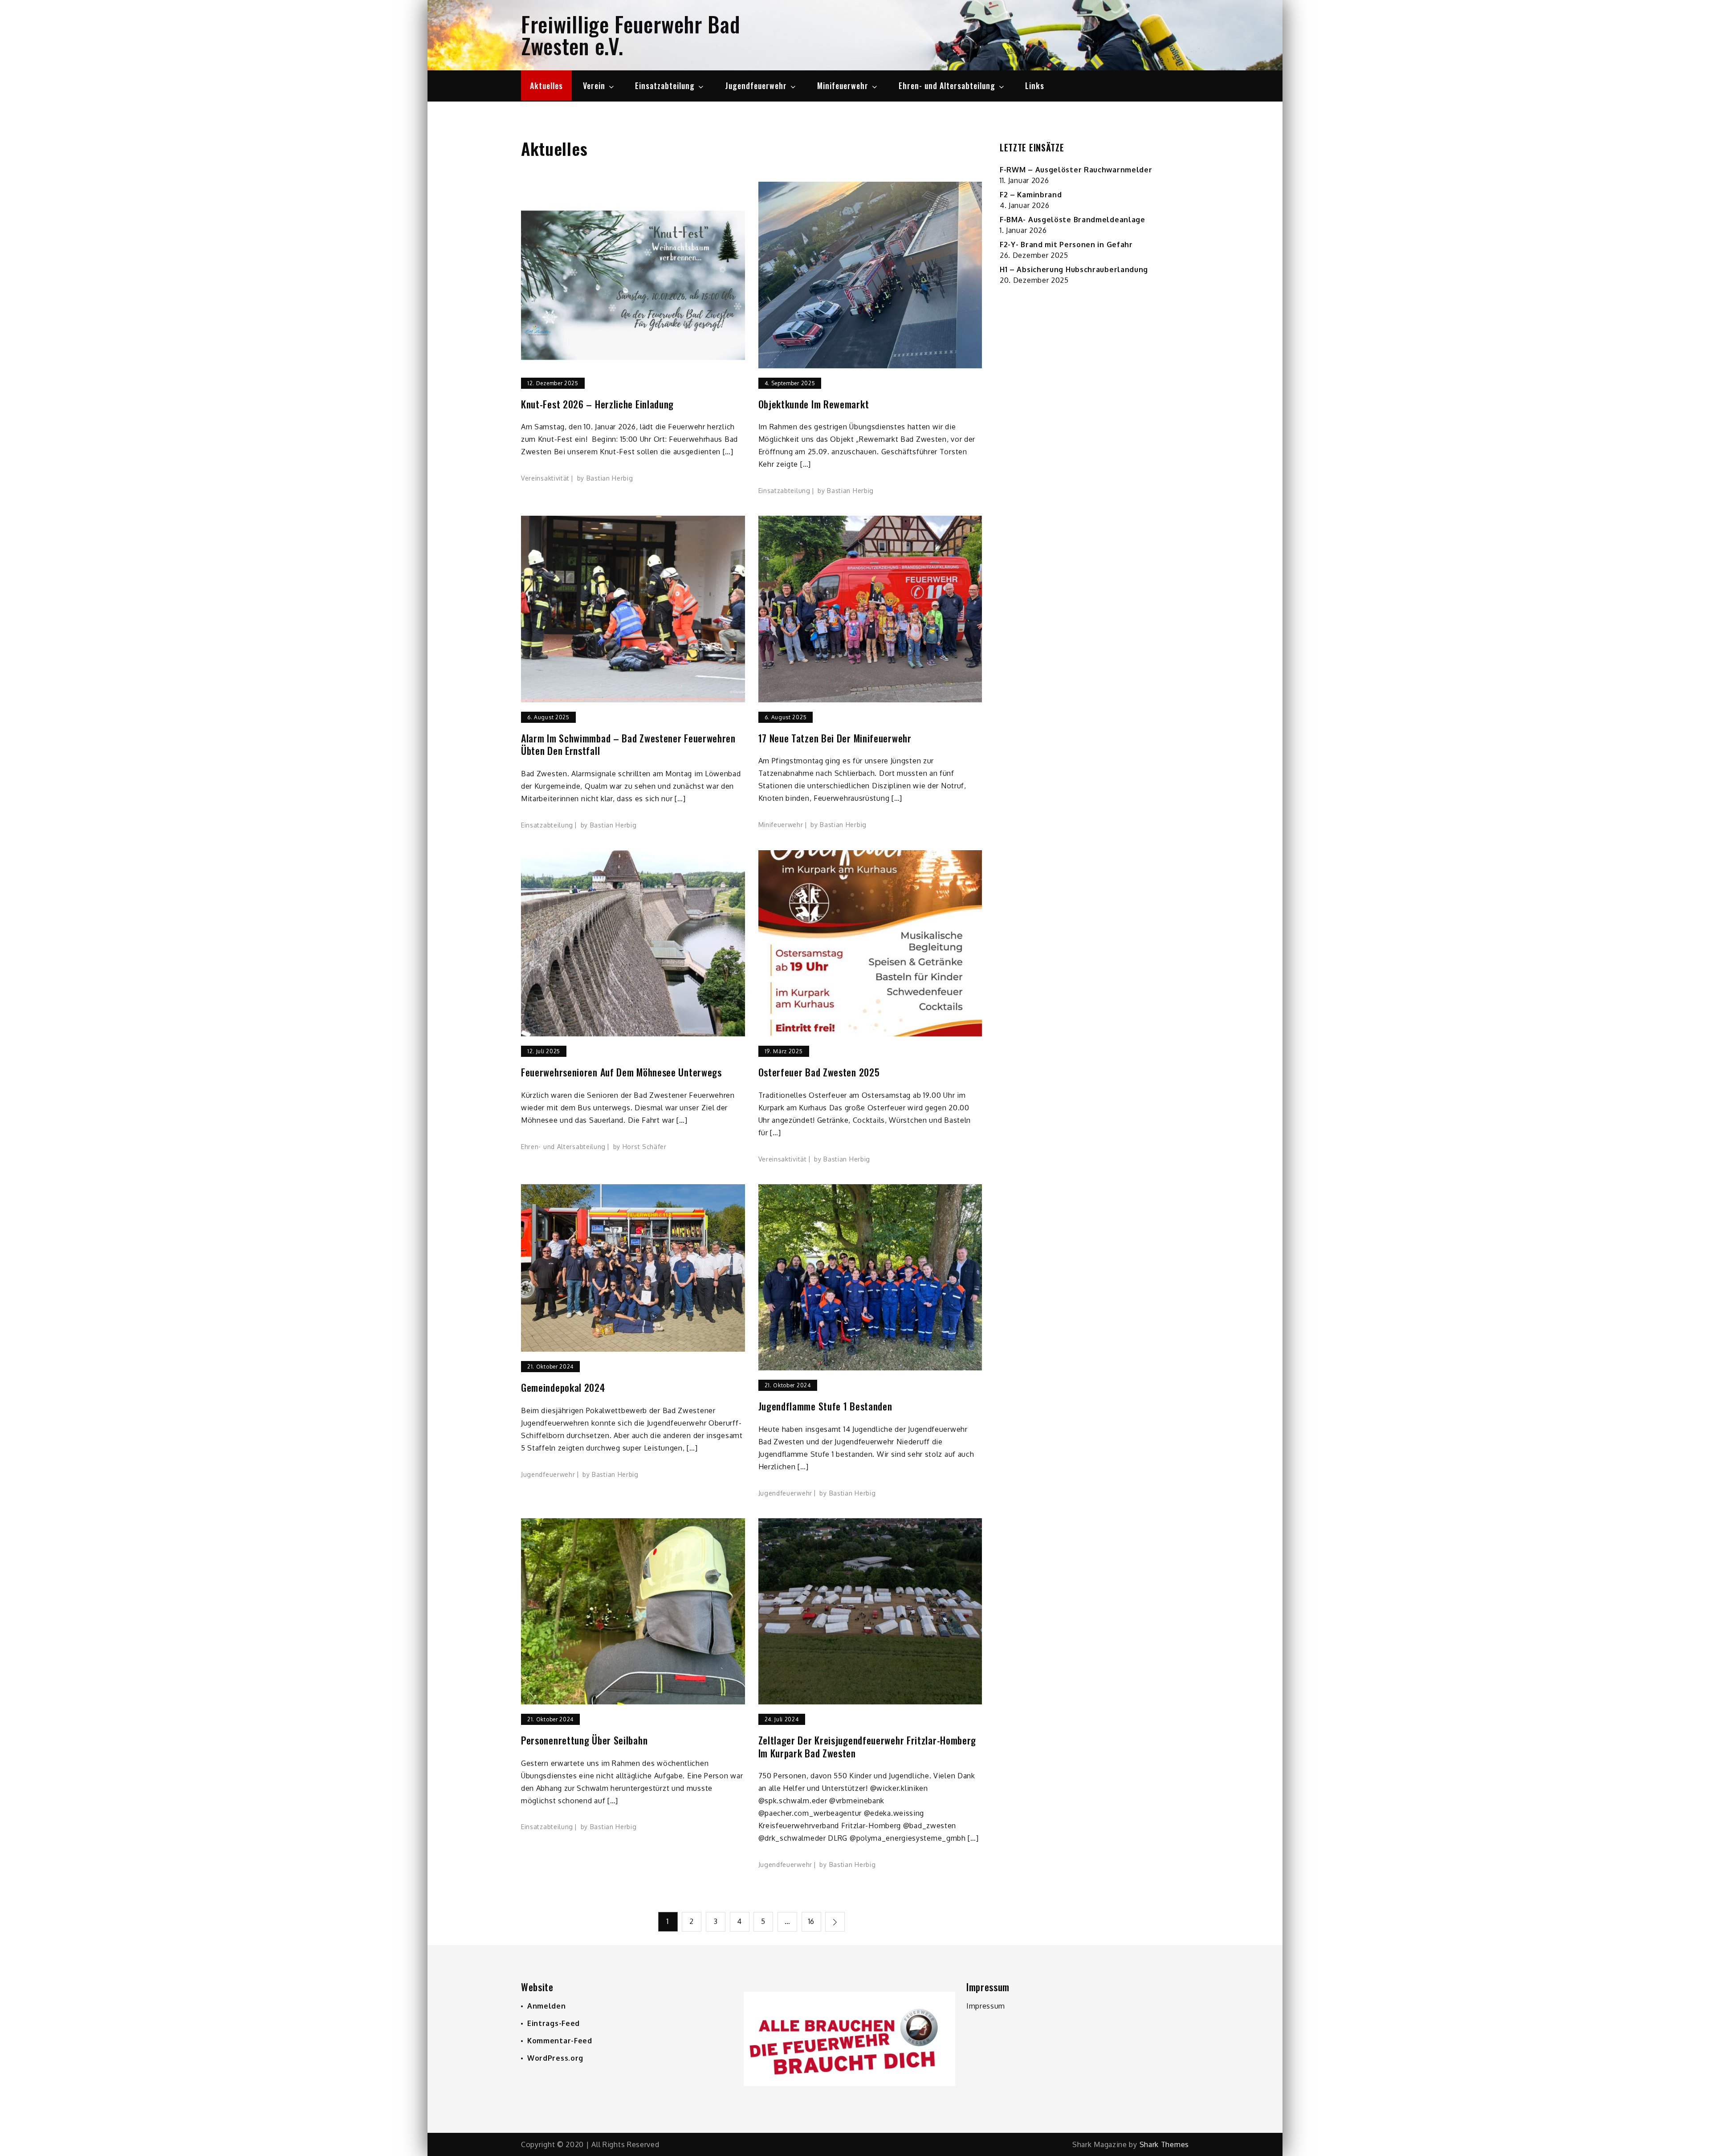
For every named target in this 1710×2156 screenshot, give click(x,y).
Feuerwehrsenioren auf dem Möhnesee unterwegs (621, 1072)
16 (811, 1921)
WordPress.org (555, 2058)
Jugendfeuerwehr (756, 86)
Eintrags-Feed (554, 2023)
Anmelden (547, 2006)
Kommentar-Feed (560, 2041)
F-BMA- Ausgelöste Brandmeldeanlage (1073, 220)
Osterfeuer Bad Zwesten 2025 (819, 1072)
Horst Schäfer (645, 1147)
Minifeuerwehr (843, 86)
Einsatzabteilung (665, 86)
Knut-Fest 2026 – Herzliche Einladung (597, 404)
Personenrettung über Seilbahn (584, 1740)
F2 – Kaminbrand (1031, 195)
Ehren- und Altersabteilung (947, 86)
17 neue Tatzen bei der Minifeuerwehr (835, 738)
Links (1035, 86)
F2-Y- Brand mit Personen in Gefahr (1066, 245)
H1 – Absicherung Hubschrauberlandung (1074, 269)
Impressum (986, 2006)
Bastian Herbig (610, 478)
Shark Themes (1164, 2144)
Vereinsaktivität (545, 478)
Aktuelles (546, 86)
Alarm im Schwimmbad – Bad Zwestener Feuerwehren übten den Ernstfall (628, 744)
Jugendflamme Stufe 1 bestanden (825, 1406)
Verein (594, 86)
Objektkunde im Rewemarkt (814, 404)
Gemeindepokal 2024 (563, 1388)
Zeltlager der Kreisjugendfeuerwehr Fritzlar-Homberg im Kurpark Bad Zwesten (867, 1746)
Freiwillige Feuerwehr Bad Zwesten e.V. (631, 35)
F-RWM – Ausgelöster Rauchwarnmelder (1076, 170)
